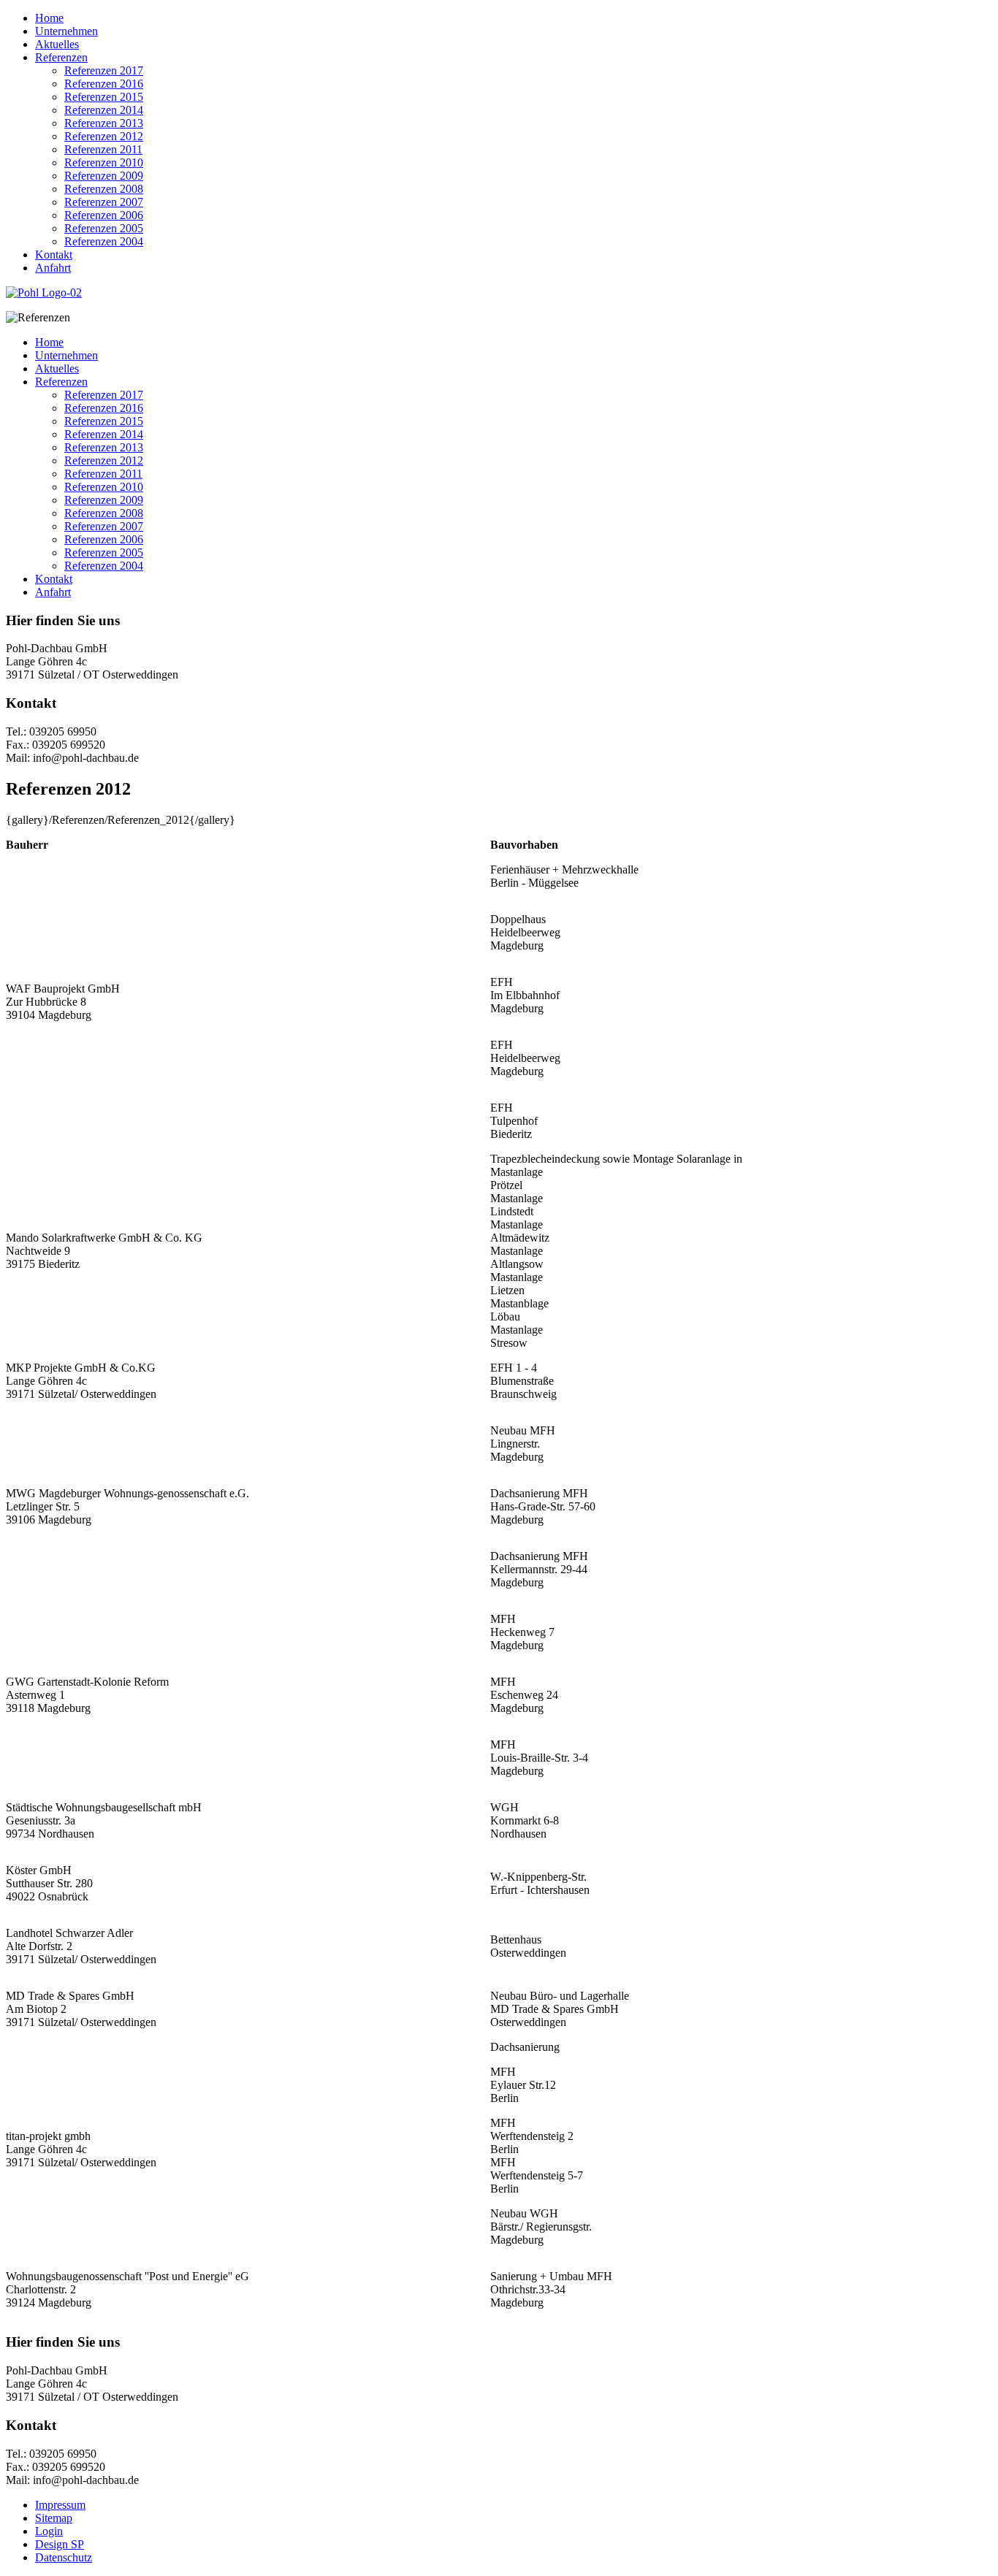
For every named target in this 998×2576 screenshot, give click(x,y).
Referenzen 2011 (103, 149)
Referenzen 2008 (104, 189)
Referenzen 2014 (104, 110)
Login (49, 2531)
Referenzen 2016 (104, 84)
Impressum (60, 2505)
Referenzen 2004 (104, 241)
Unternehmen (66, 31)
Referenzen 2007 (104, 202)
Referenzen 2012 (104, 136)
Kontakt (54, 255)
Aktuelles (57, 44)
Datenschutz (64, 2557)
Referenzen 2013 (104, 123)
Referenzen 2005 (104, 228)
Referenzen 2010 (104, 163)
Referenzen (61, 57)
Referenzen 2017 (104, 70)
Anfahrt (53, 268)
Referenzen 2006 (104, 215)
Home (49, 18)
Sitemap (54, 2518)
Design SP (60, 2544)
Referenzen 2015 (104, 97)
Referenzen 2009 (104, 176)
